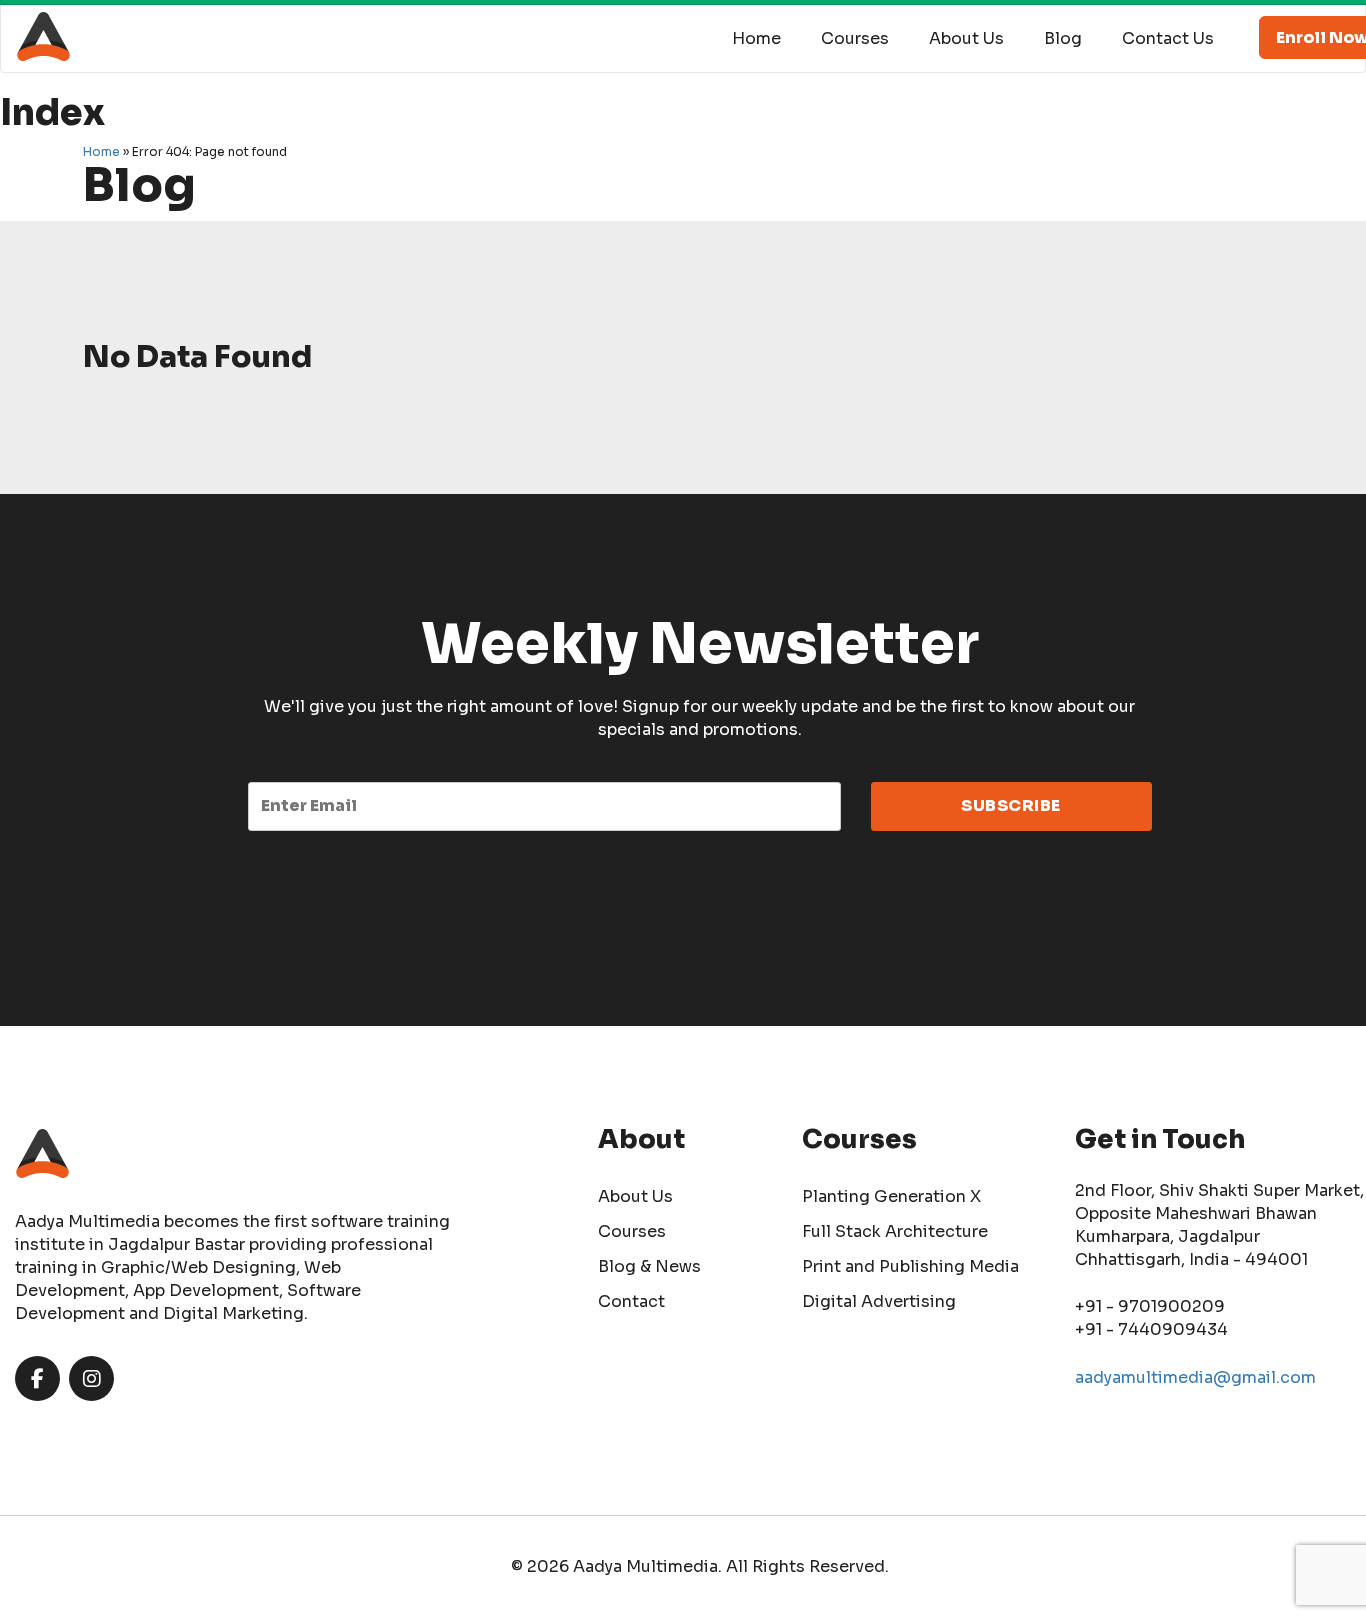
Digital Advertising (879, 1301)
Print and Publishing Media (910, 1266)
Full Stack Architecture (895, 1231)
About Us (966, 38)
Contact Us (1168, 38)
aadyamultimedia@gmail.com (1195, 1377)
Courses (855, 38)
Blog (1063, 38)
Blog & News (649, 1266)
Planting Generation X (891, 1196)
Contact (631, 1301)
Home (756, 38)
